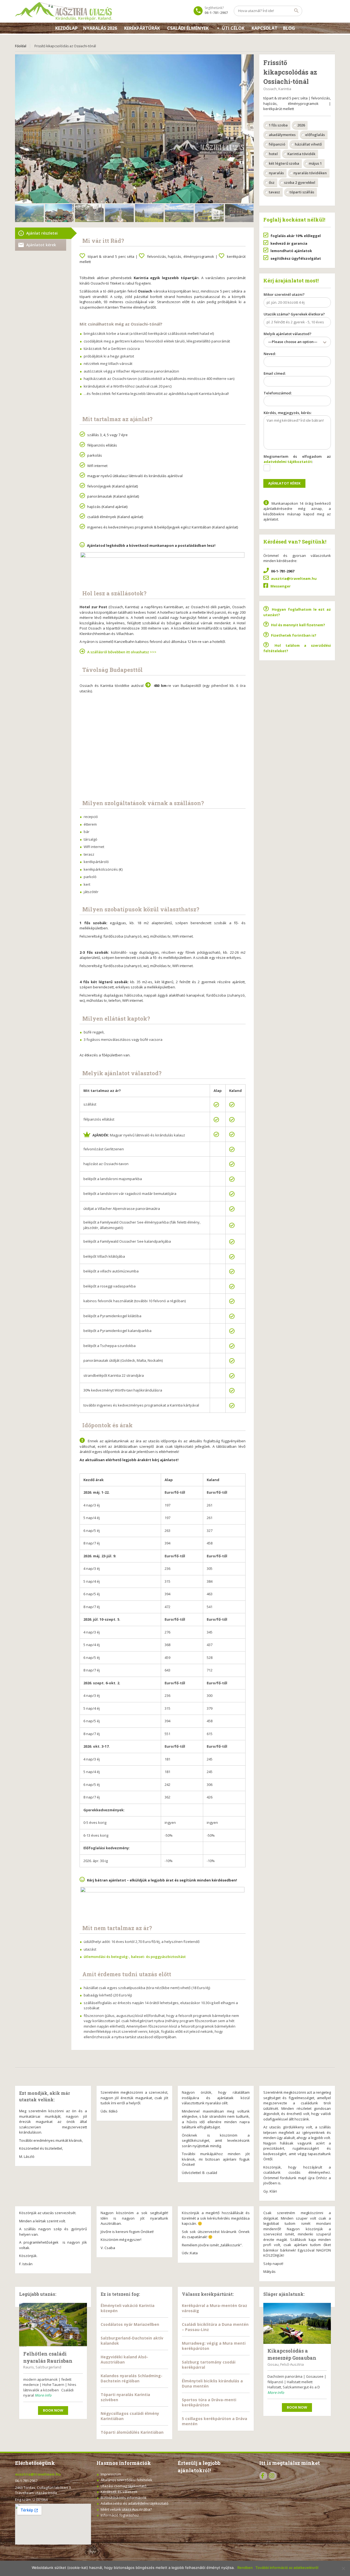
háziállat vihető (308, 144)
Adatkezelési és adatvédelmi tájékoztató (135, 2503)
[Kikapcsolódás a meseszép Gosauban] (297, 2323)
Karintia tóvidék (301, 154)
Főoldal (21, 46)
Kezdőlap (66, 28)
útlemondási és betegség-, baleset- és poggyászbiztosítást (135, 1957)
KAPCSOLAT (265, 28)
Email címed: (275, 373)
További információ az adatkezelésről (287, 2568)
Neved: (270, 354)
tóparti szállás (302, 192)
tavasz (274, 192)
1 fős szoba (278, 125)
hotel (273, 154)
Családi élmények (188, 28)
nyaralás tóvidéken (310, 173)
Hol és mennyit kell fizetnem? (298, 625)
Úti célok (233, 28)
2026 (301, 125)
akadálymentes (282, 135)
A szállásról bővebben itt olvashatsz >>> (122, 652)
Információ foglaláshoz (120, 2515)
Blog (289, 28)
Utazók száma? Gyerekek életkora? (294, 314)
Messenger (281, 586)
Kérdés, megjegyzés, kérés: (288, 413)
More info (43, 2395)
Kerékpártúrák (142, 28)
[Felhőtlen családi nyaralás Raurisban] (53, 2325)
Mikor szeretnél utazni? (284, 294)
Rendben (245, 2568)
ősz (272, 182)
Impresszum (111, 2474)
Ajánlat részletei (42, 233)
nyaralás (276, 173)
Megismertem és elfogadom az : (297, 459)
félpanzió (277, 144)
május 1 (315, 163)
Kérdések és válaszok (119, 2492)
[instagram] (273, 2476)
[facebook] (263, 2476)
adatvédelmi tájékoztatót (288, 462)
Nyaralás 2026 (100, 28)
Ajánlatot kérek (41, 245)
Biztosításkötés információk (124, 2498)
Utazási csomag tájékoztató (124, 2486)
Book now (53, 2410)
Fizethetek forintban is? (294, 635)
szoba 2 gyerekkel (300, 182)
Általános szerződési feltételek (126, 2480)
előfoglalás (315, 135)
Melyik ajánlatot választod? (291, 338)
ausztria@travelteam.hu (294, 578)
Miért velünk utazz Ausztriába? (126, 2509)
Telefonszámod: (278, 393)
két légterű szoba (284, 163)
